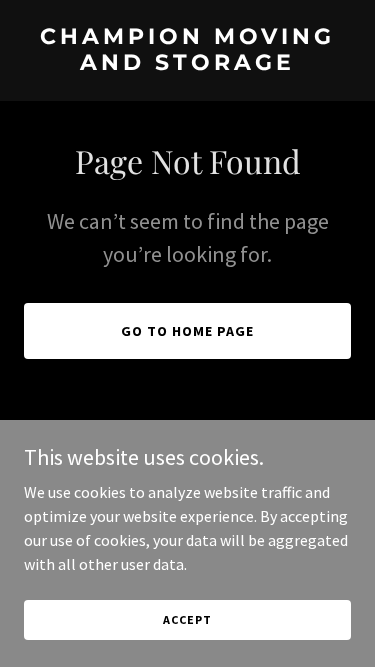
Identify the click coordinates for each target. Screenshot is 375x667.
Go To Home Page (187, 331)
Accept (187, 619)
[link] (187, 64)
